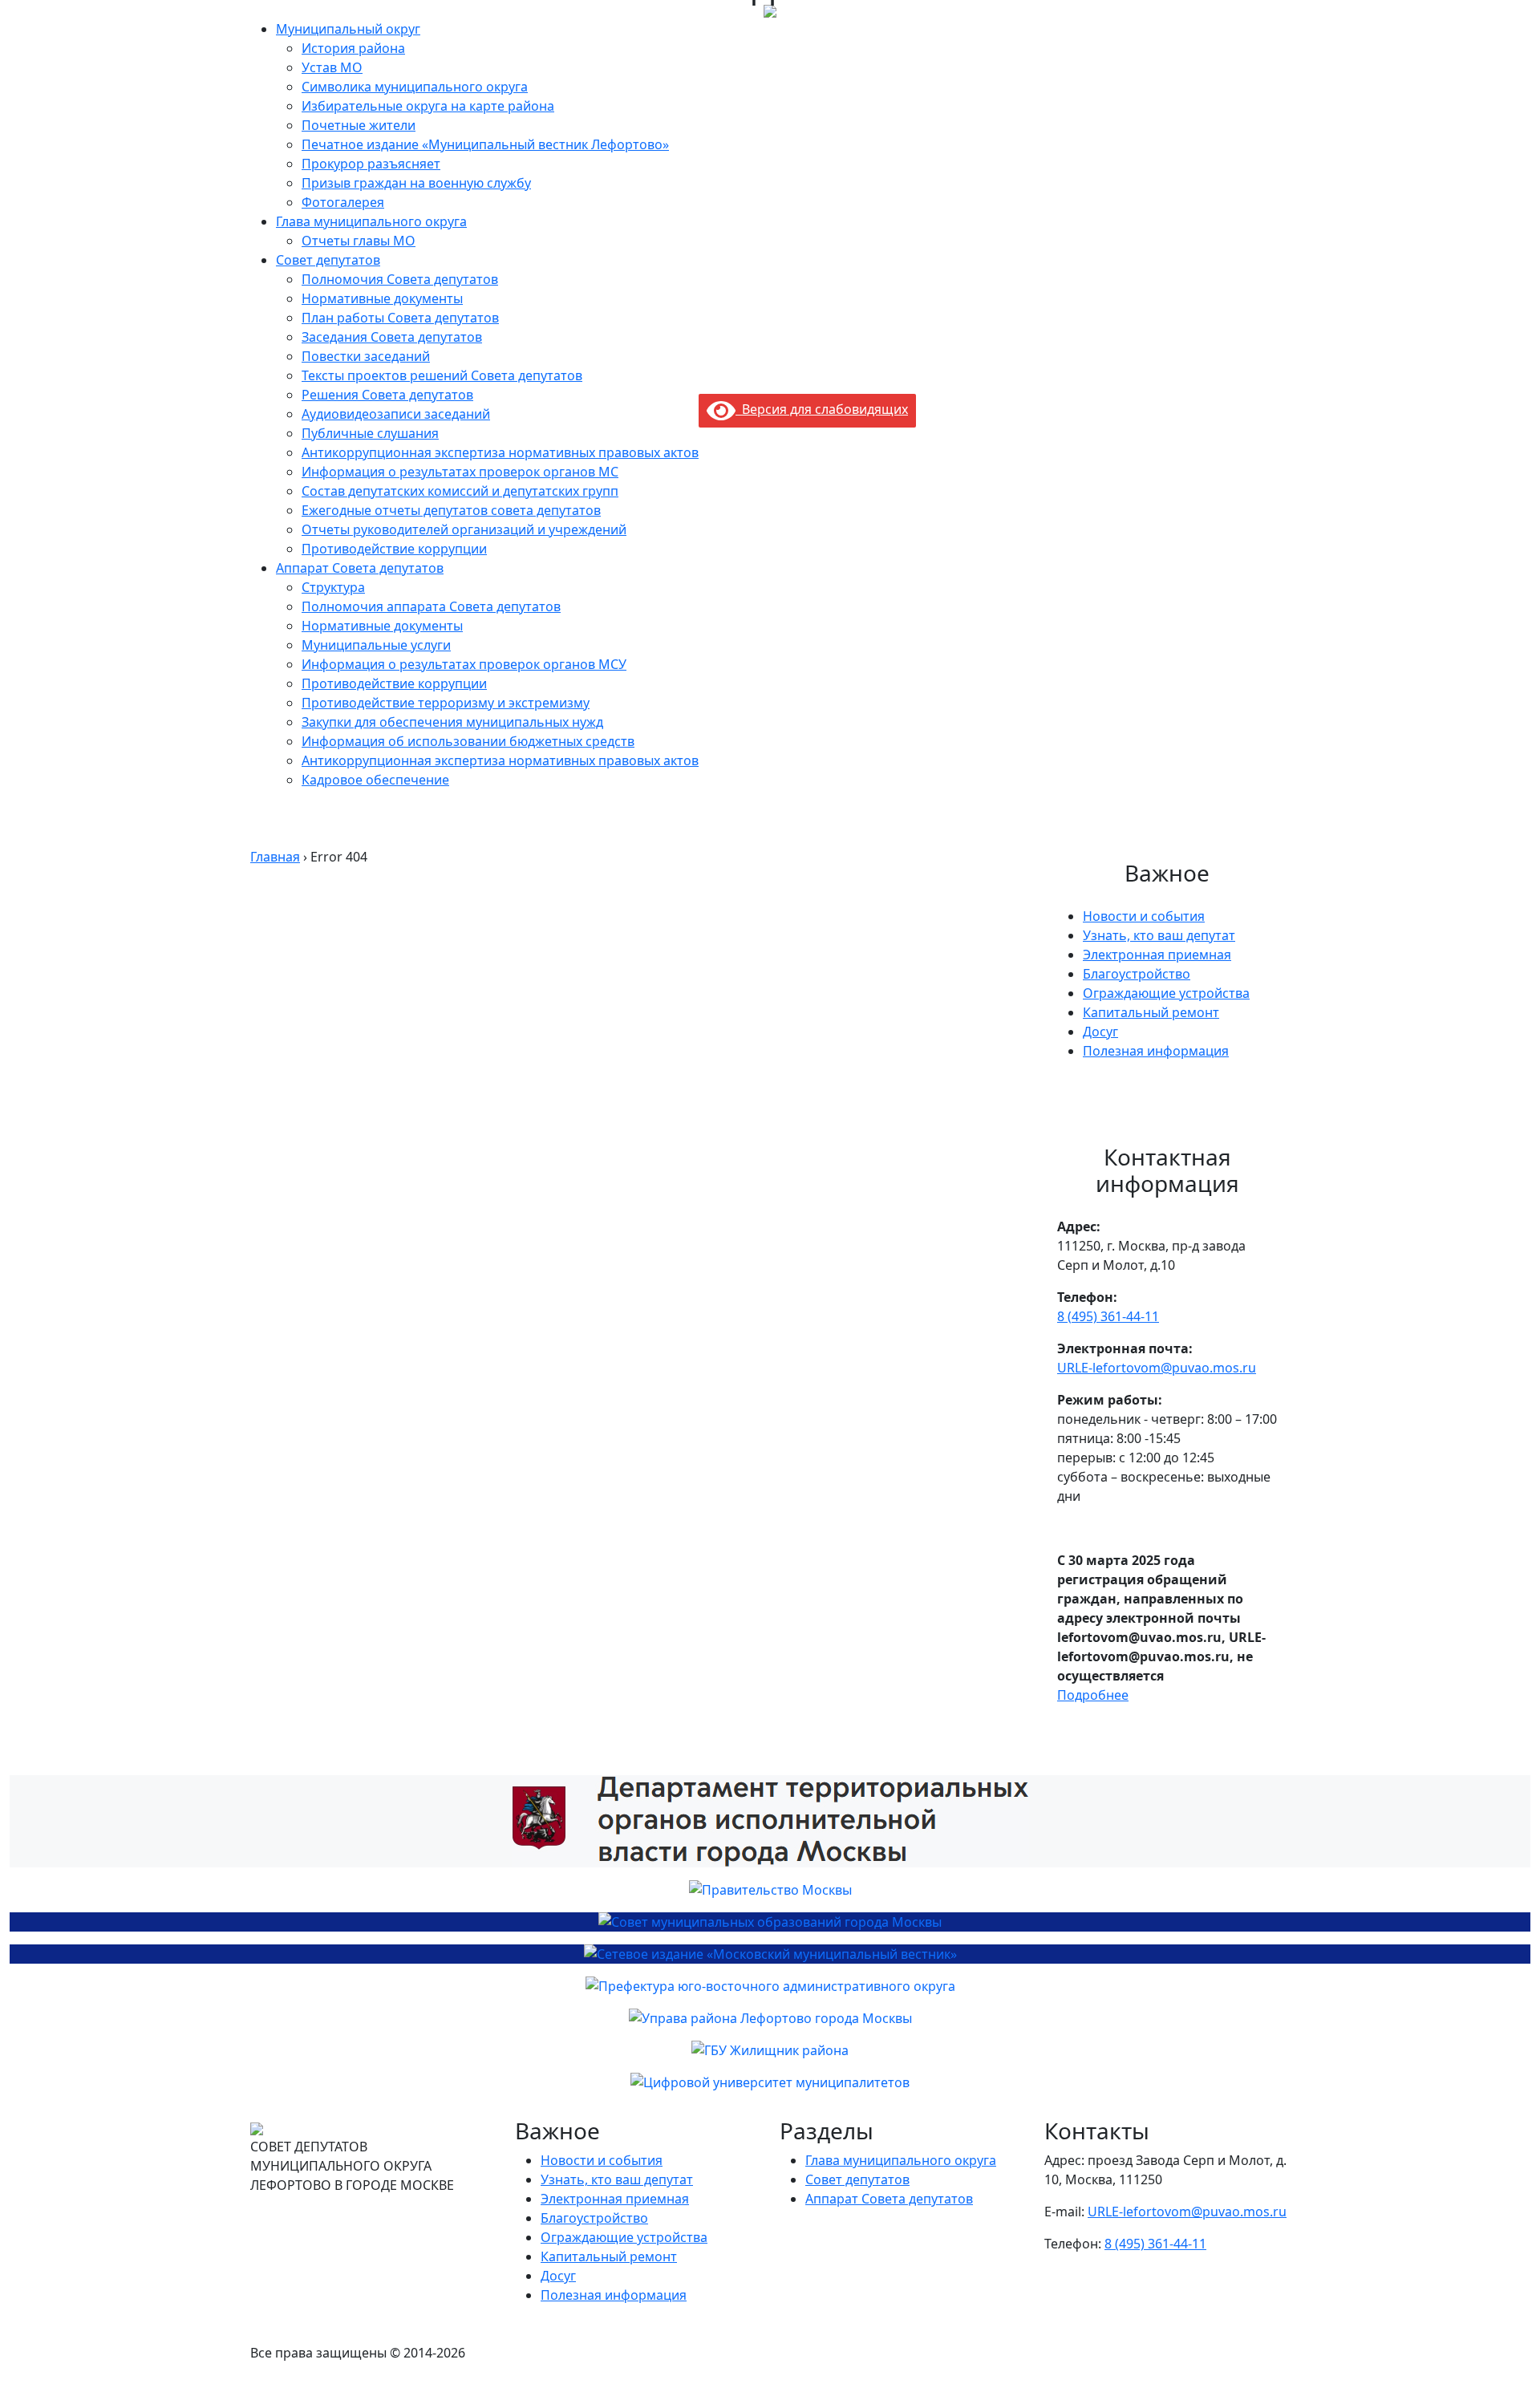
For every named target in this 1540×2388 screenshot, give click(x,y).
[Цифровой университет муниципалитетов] (770, 2082)
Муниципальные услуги (376, 645)
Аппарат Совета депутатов (360, 568)
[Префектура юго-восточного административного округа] (770, 1986)
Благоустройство (1137, 974)
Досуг (1100, 1032)
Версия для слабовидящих (822, 409)
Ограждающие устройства (1166, 993)
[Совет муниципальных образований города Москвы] (770, 1922)
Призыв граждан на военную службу (416, 183)
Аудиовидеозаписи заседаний (396, 414)
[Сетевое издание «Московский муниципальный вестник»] (770, 1954)
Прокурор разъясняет (371, 164)
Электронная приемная (1157, 955)
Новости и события (1144, 916)
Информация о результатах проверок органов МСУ (464, 664)
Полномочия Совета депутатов (400, 279)
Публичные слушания (370, 433)
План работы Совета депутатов (400, 318)
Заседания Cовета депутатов (392, 337)
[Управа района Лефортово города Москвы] (770, 2018)
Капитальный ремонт (1151, 1012)
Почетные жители (359, 125)
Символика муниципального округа (415, 87)
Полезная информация (1156, 1051)
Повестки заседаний (366, 356)
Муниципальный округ (348, 29)
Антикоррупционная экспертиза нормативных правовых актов (500, 452)
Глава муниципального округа (371, 221)
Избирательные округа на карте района (428, 106)
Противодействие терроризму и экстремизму (446, 703)
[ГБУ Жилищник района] (770, 2050)
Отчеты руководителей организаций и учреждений (464, 529)
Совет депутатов (328, 260)
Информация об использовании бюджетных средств (468, 741)
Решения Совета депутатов (387, 395)
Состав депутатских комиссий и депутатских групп (460, 491)
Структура (333, 587)
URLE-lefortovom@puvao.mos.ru (1157, 1368)
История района (353, 48)
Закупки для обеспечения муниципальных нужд (452, 722)
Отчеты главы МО (359, 241)
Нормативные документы (382, 298)
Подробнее (1093, 1695)
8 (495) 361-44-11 (1108, 1316)
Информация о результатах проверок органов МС (460, 472)
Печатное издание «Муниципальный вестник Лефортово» (485, 144)
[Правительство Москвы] (770, 1890)
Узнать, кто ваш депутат (1159, 935)
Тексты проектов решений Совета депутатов (442, 375)
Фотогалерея (343, 202)
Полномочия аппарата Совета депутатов (431, 606)
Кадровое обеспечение (375, 780)
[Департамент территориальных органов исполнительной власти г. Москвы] (770, 1821)
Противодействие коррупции (394, 549)
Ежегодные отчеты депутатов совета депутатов (451, 510)
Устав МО (332, 67)
